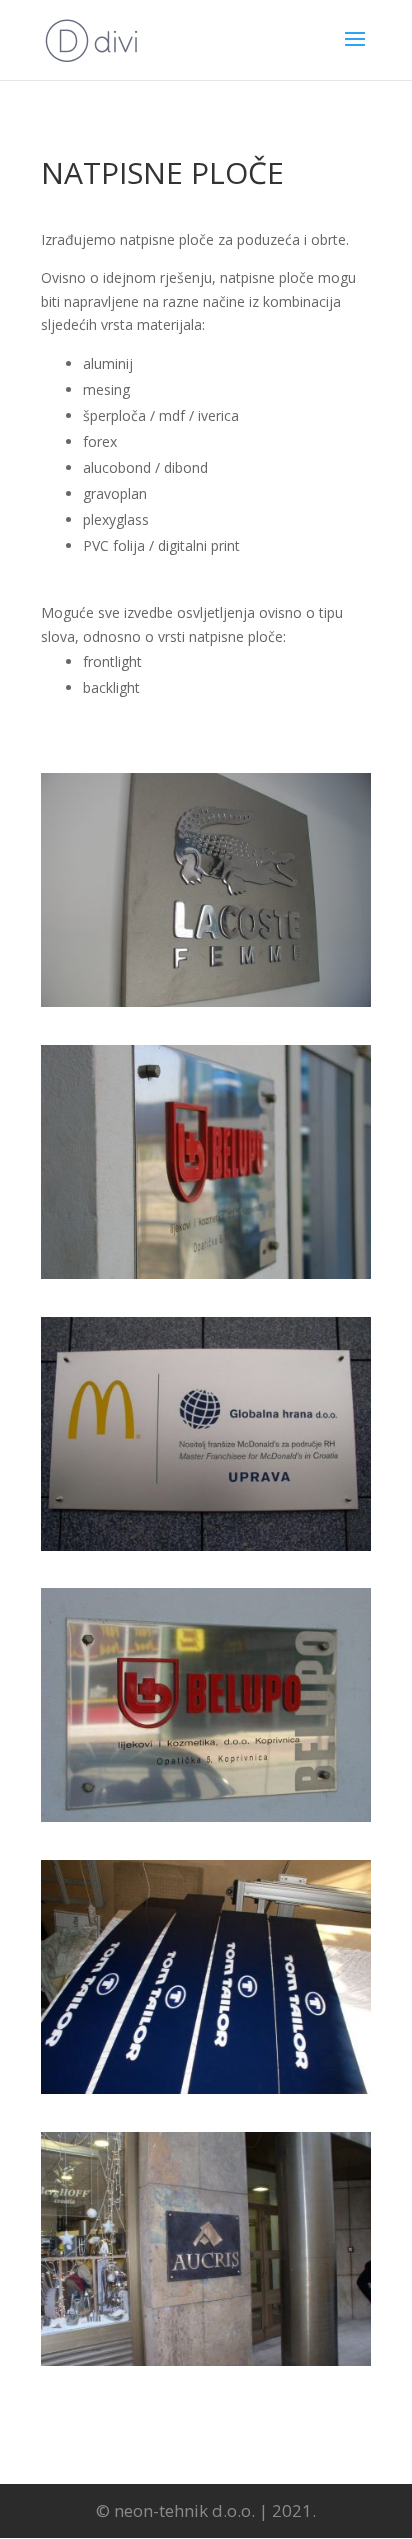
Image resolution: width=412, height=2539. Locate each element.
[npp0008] (206, 2360)
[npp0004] (206, 1816)
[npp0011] (206, 2088)
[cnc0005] (206, 1545)
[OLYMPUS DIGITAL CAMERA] (206, 1001)
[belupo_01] (206, 1273)
